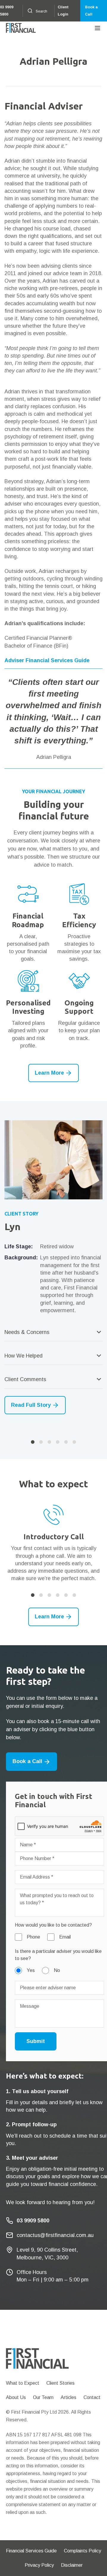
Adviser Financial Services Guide (47, 660)
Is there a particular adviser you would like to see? (58, 1955)
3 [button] (49, 1442)
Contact (92, 2397)
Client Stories (60, 2383)
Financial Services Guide (31, 2551)
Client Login (63, 11)
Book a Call (91, 11)
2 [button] (41, 1442)
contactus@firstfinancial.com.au (55, 2235)
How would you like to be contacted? (53, 1925)
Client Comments (25, 1379)
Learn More (49, 1073)
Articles (69, 2397)
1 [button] (33, 1442)
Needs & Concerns (27, 1332)
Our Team (43, 2397)
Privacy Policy (39, 2565)
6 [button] (74, 1442)
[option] (53, 1267)
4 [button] (58, 1442)
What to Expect (23, 2383)
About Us (16, 2397)
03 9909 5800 (7, 11)
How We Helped (23, 1356)
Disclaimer (72, 2565)
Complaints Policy (82, 2551)
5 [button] (66, 1442)
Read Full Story (31, 1405)
